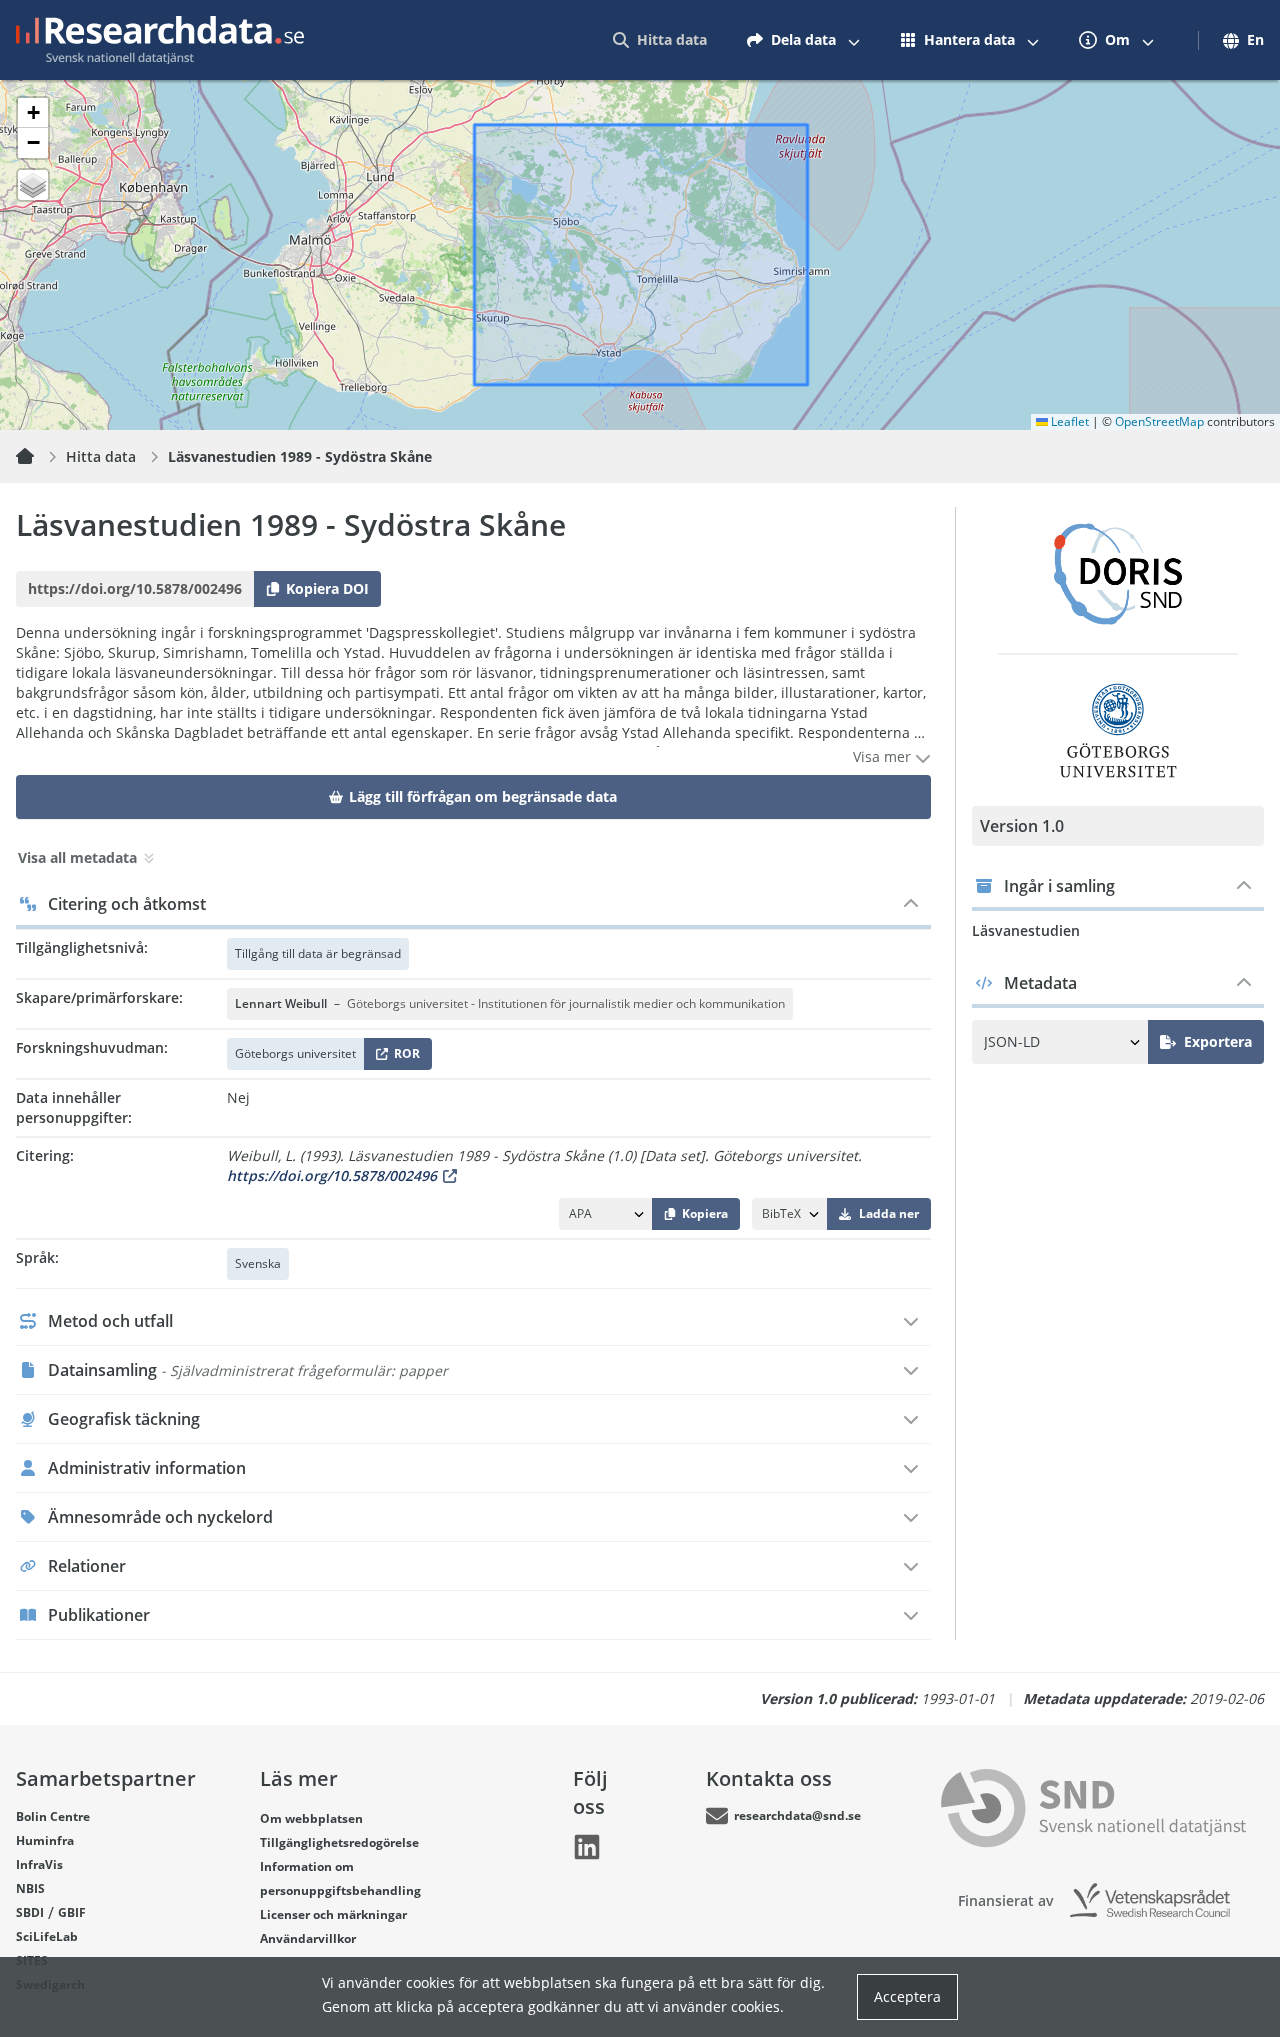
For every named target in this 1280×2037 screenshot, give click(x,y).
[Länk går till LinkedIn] (587, 1847)
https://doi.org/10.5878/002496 (332, 1175)
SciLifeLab (47, 1936)
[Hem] (37, 457)
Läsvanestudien (1026, 930)
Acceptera (907, 1996)
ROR (403, 1057)
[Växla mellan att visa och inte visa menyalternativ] (854, 40)
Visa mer (884, 756)
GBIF (72, 1912)
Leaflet (1068, 421)
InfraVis (39, 1864)
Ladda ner (889, 1213)
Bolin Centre (53, 1816)
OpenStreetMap (1159, 421)
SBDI (30, 1912)
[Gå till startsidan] (160, 40)
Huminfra (45, 1840)
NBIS (30, 1888)
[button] (33, 113)
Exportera (1218, 1041)
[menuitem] (660, 40)
